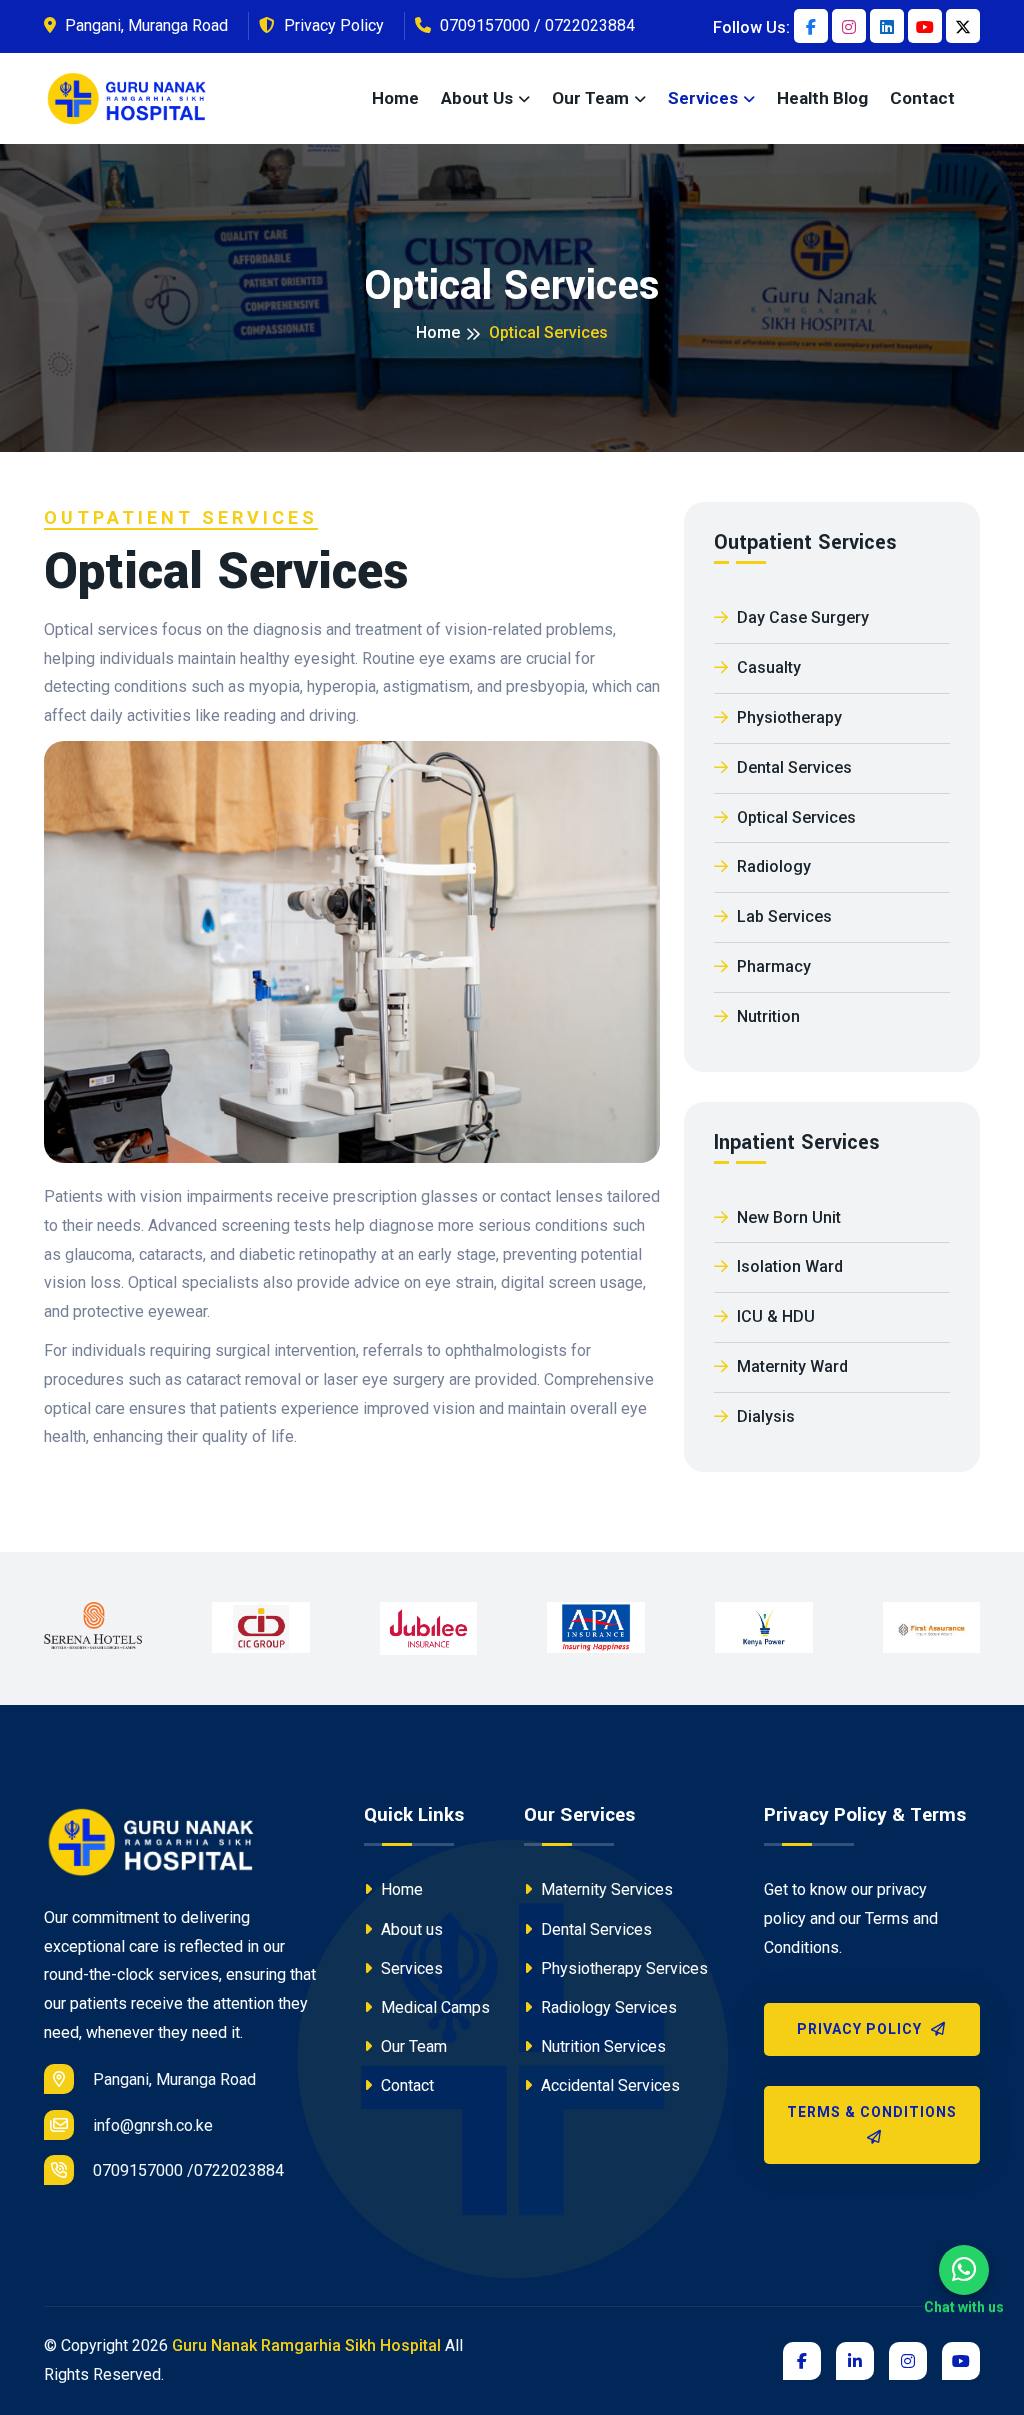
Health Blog (822, 98)
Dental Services (792, 767)
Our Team (412, 2046)
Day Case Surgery (801, 617)
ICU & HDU (774, 1316)
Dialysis (764, 1416)
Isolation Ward (788, 1266)
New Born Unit (787, 1217)
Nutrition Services (601, 2046)
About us (477, 98)
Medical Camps (433, 2007)
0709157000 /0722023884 (186, 2170)
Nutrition (766, 1016)
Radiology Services (607, 2007)
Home (395, 98)
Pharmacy (772, 966)
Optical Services (794, 817)
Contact (922, 98)
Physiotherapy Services (622, 1968)
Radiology (772, 866)
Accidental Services (608, 2085)
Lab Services (782, 916)
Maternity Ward (790, 1366)
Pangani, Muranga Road (144, 25)
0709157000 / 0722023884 (535, 25)
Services (703, 98)
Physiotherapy (787, 717)
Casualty (767, 667)
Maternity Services (605, 1889)
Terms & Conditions (872, 2112)
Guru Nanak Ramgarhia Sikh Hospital (306, 2345)
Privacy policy (861, 2029)
